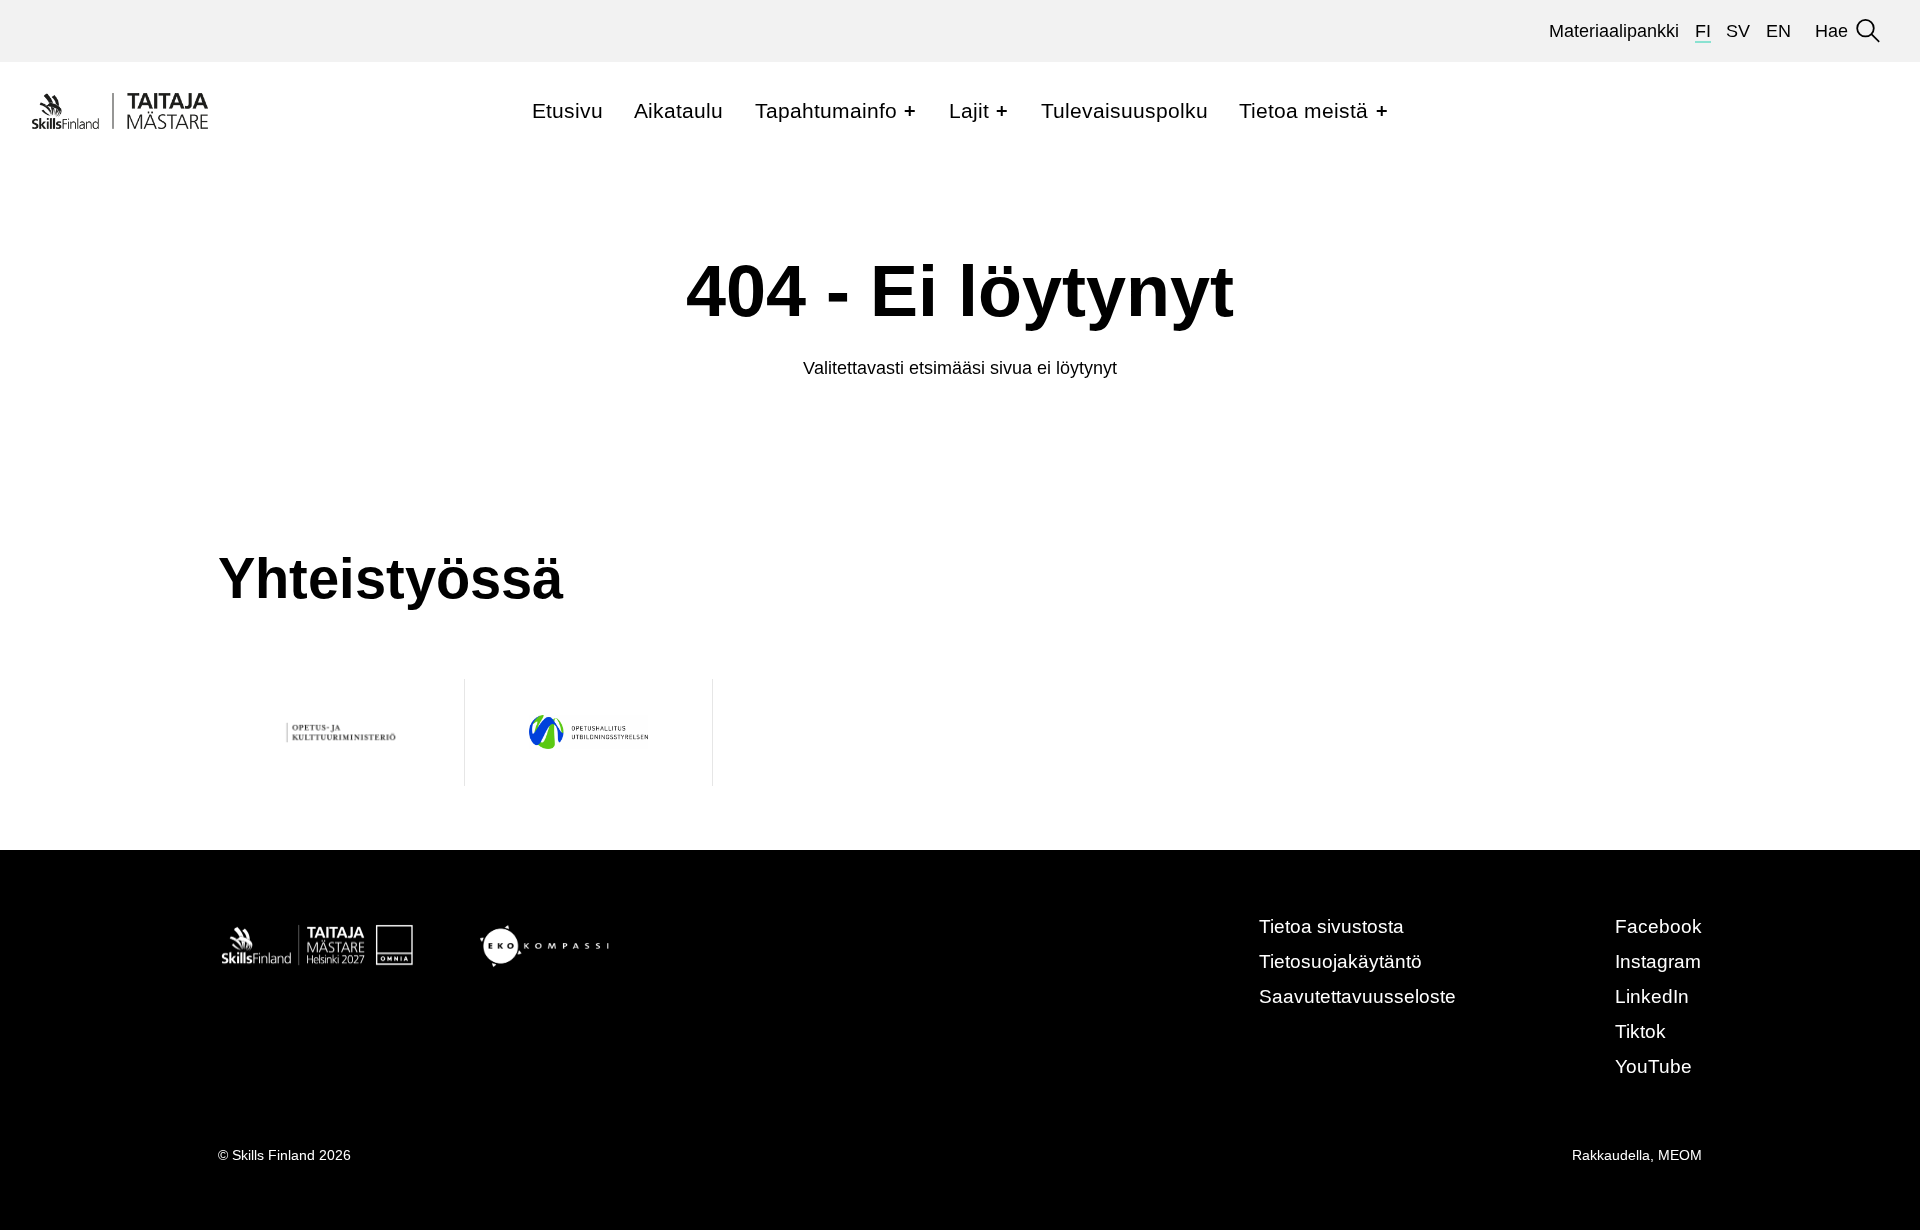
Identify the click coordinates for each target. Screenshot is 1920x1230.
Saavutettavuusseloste (1357, 996)
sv (1738, 31)
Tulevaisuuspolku (1124, 110)
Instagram (1658, 961)
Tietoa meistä (1303, 110)
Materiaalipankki (1614, 31)
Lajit (969, 110)
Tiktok (1640, 1031)
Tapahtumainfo (826, 110)
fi (1703, 31)
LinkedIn (1652, 996)
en (1778, 31)
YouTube (1653, 1066)
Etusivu (567, 110)
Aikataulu (678, 110)
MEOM (1680, 1155)
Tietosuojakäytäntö (1340, 961)
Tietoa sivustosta (1331, 926)
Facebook (1658, 926)
